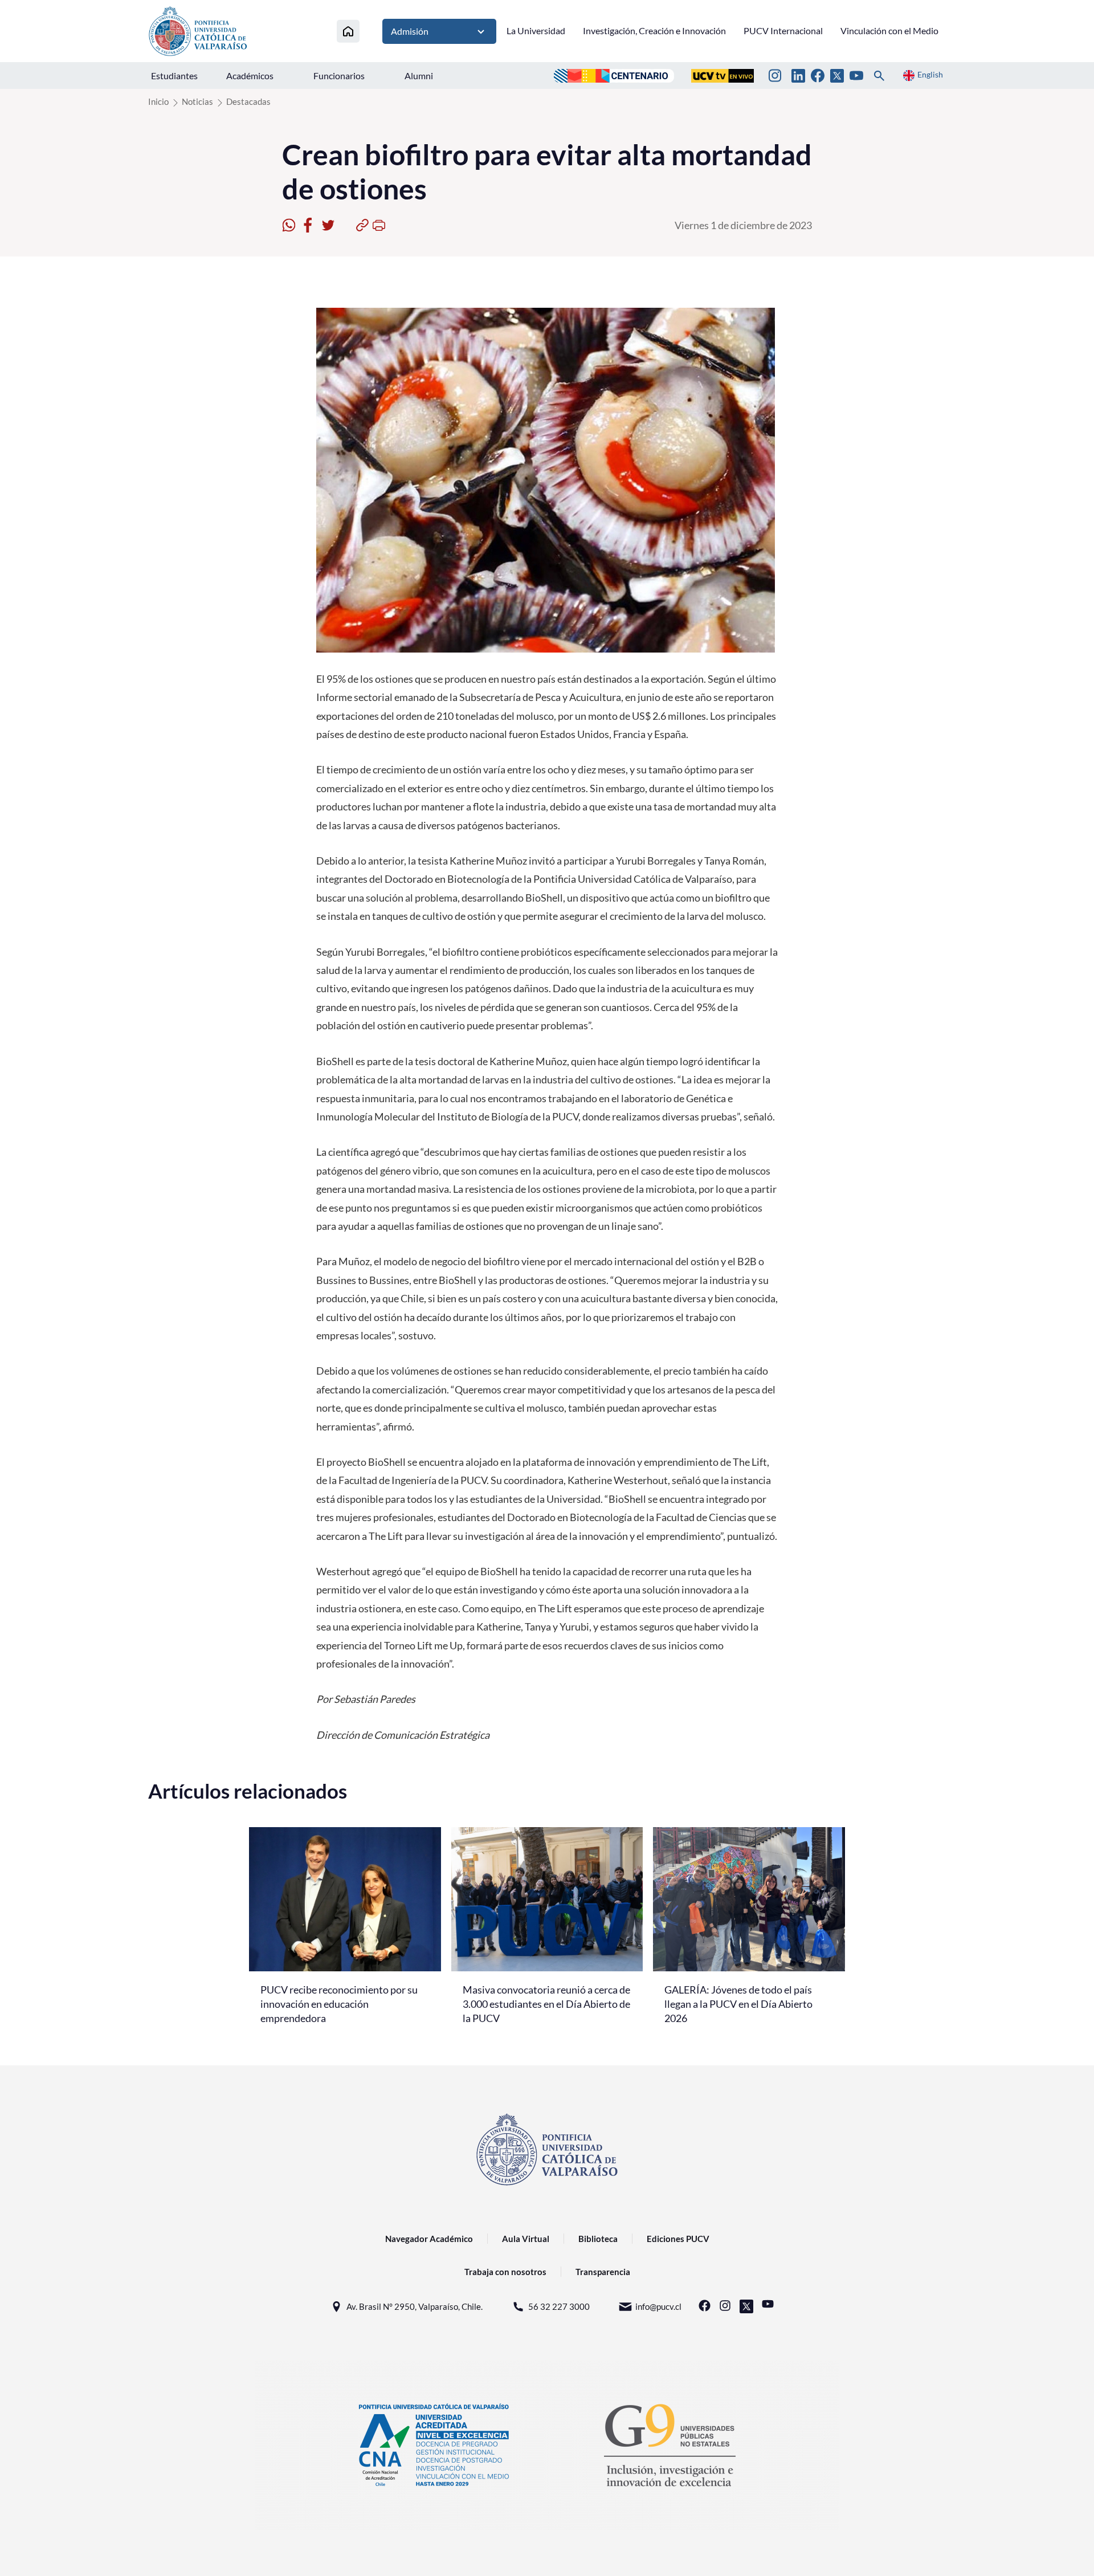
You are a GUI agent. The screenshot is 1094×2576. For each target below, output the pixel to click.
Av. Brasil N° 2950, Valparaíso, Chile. (415, 2306)
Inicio (158, 101)
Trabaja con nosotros (505, 2272)
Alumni (419, 76)
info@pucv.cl (658, 2306)
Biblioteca (598, 2239)
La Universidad (536, 30)
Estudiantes (174, 76)
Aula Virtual (526, 2239)
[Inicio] (348, 31)
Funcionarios (339, 76)
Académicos (250, 76)
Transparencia (603, 2272)
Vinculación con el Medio (889, 30)
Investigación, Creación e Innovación (654, 30)
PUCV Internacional (783, 30)
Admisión (410, 31)
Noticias (197, 101)
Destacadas (248, 101)
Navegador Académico (429, 2239)
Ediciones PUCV (678, 2239)
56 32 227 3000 (559, 2306)
